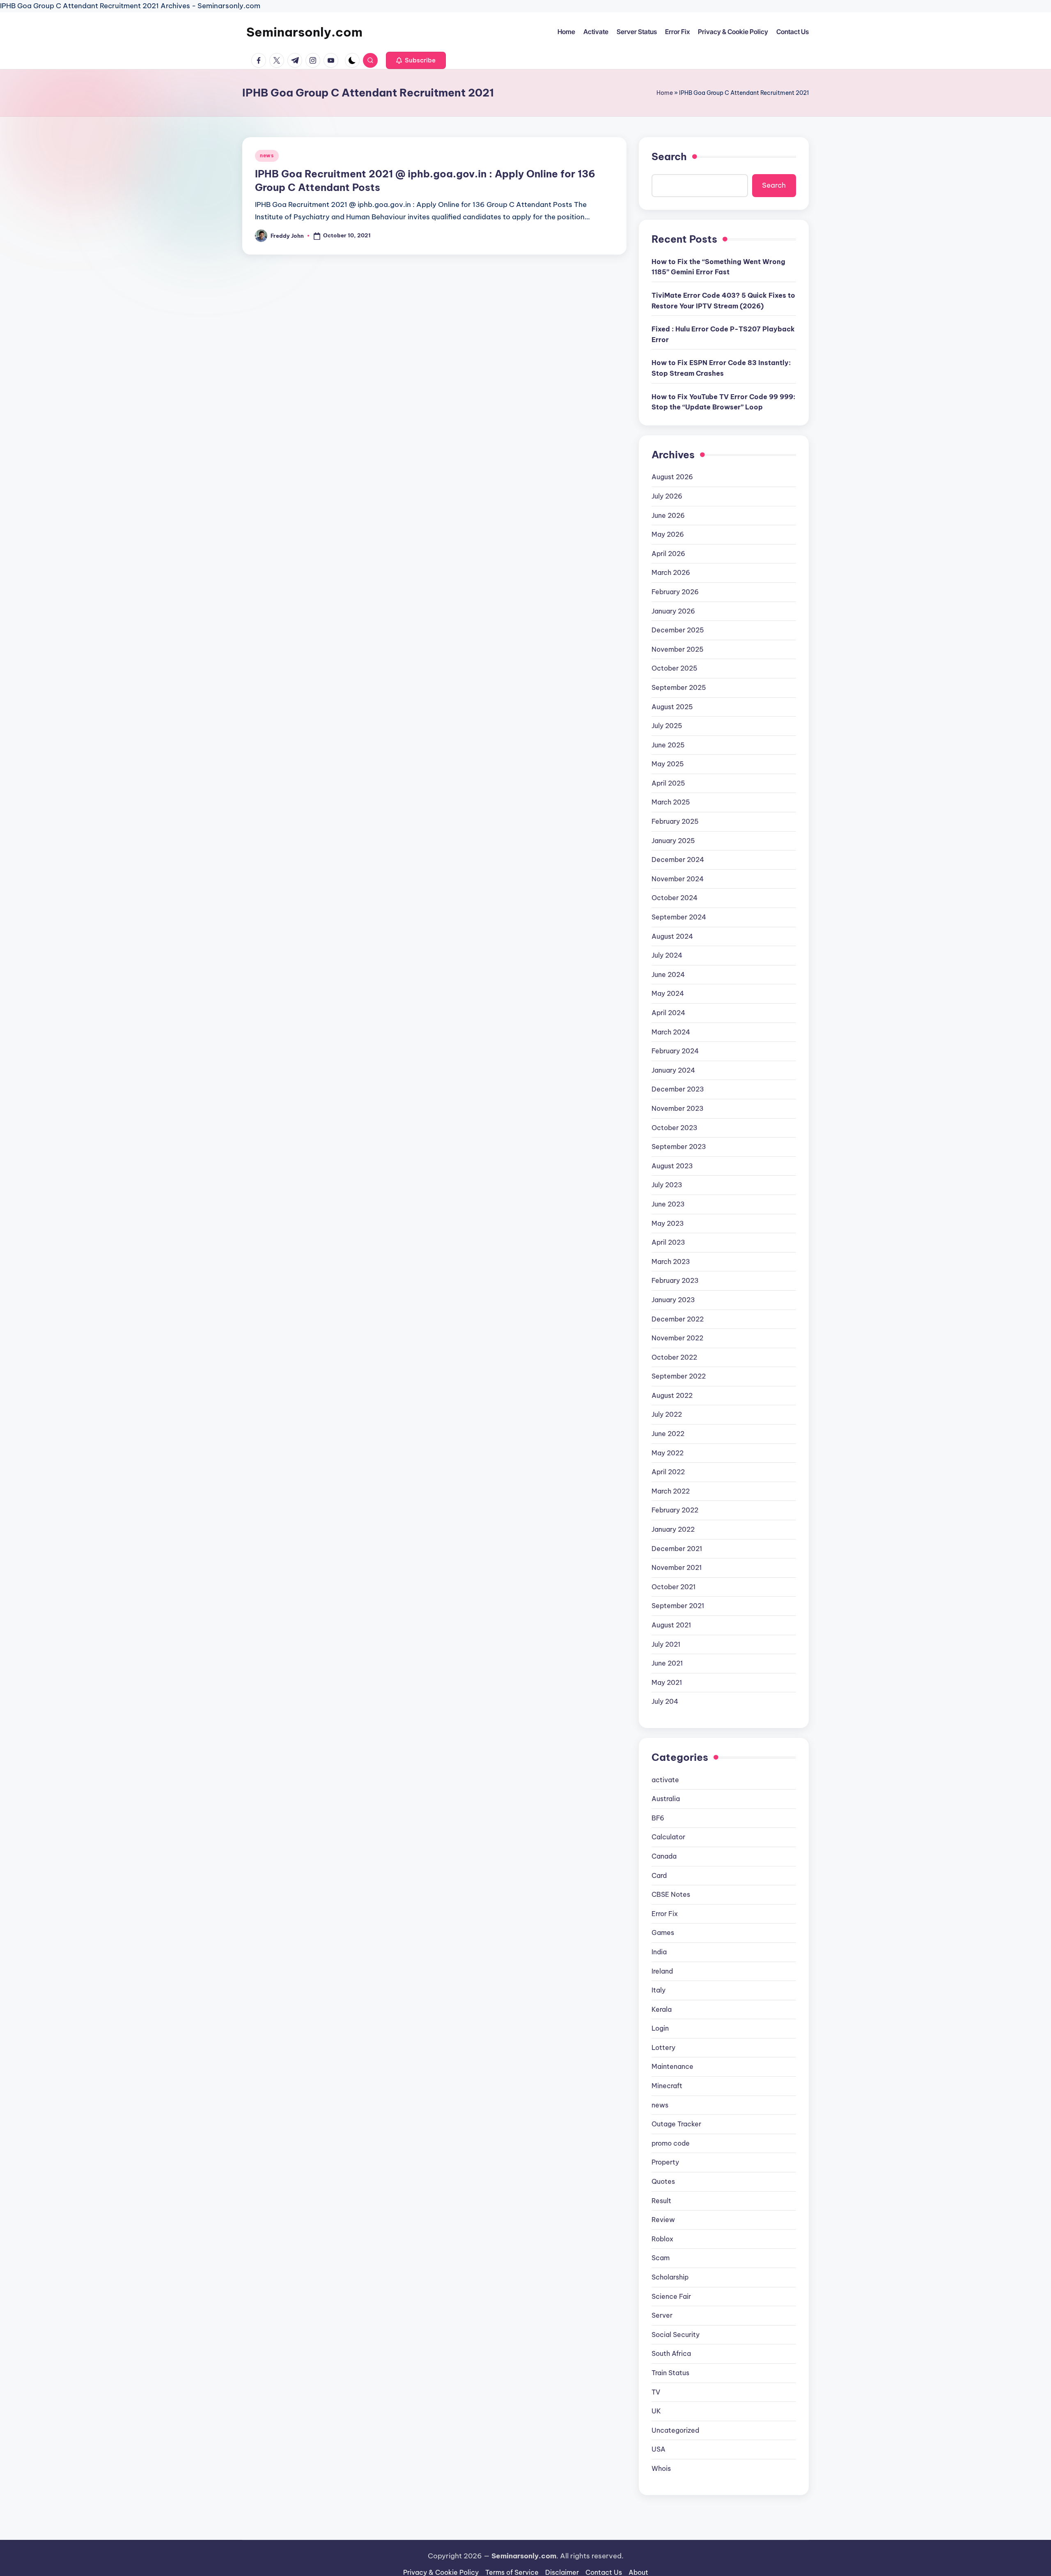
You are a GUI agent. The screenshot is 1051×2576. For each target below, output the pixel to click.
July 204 (665, 1701)
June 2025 (668, 745)
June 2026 (668, 515)
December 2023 (678, 1089)
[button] (416, 60)
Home (665, 93)
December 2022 (678, 1319)
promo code (671, 2143)
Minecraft (667, 2086)
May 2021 (667, 1682)
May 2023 (668, 1223)
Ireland (662, 1971)
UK (656, 2411)
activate (665, 1780)
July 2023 (667, 1185)
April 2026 (668, 554)
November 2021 (677, 1567)
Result (661, 2201)
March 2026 (671, 572)
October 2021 (674, 1587)
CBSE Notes (671, 1894)
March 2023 (671, 1262)
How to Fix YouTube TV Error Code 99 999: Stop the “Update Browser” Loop (723, 402)
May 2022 (668, 1453)
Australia (666, 1799)
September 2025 (679, 687)
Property (665, 2162)
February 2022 (675, 1510)
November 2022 (677, 1338)
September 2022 (679, 1376)
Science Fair (671, 2296)
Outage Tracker (676, 2124)
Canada (664, 1856)
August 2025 (672, 707)
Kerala (662, 2009)
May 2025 (668, 764)
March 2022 (671, 1491)
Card (659, 1875)
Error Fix (665, 1914)
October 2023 (675, 1128)
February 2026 (675, 592)
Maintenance (672, 2066)
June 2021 (667, 1663)
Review (663, 2220)
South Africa (671, 2353)
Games (663, 1933)
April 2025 (668, 783)
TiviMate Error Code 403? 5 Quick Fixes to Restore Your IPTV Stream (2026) (723, 301)
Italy (659, 1990)
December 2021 (677, 1549)
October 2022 (674, 1357)
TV (656, 2392)
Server (662, 2315)
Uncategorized (675, 2430)
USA (659, 2449)
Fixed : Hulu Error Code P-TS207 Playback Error (723, 334)
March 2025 (671, 802)
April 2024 (668, 1013)
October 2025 (675, 668)
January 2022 (673, 1529)
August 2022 (672, 1395)
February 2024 (675, 1051)
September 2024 (679, 917)
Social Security (676, 2335)
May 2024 (668, 993)
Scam (661, 2258)
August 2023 (672, 1166)
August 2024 (672, 936)
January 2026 (673, 611)
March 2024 (671, 1032)
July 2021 (666, 1644)
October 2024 (675, 898)
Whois (661, 2468)
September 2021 (678, 1606)
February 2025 (675, 821)
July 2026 (667, 496)
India (659, 1952)
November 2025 (678, 649)
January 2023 (673, 1300)
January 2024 (673, 1070)
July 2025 (667, 726)
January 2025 (673, 841)
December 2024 (678, 859)
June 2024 (668, 974)
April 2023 (668, 1242)
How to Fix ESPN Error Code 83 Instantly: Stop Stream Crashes (721, 368)
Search (669, 156)
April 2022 (668, 1472)
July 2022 (667, 1414)
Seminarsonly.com (304, 32)
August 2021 (671, 1625)
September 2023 (679, 1147)
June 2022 (668, 1434)
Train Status (670, 2373)
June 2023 (668, 1204)
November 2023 (678, 1108)
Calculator (668, 1837)
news (267, 155)
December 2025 (678, 630)
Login (660, 2028)
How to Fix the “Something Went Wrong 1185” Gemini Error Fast (718, 267)
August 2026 (672, 477)
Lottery (663, 2047)
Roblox (662, 2239)
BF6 (658, 1818)
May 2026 (668, 534)
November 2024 (678, 879)
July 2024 (667, 955)
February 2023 (675, 1280)
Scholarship (670, 2277)
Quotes (663, 2181)
